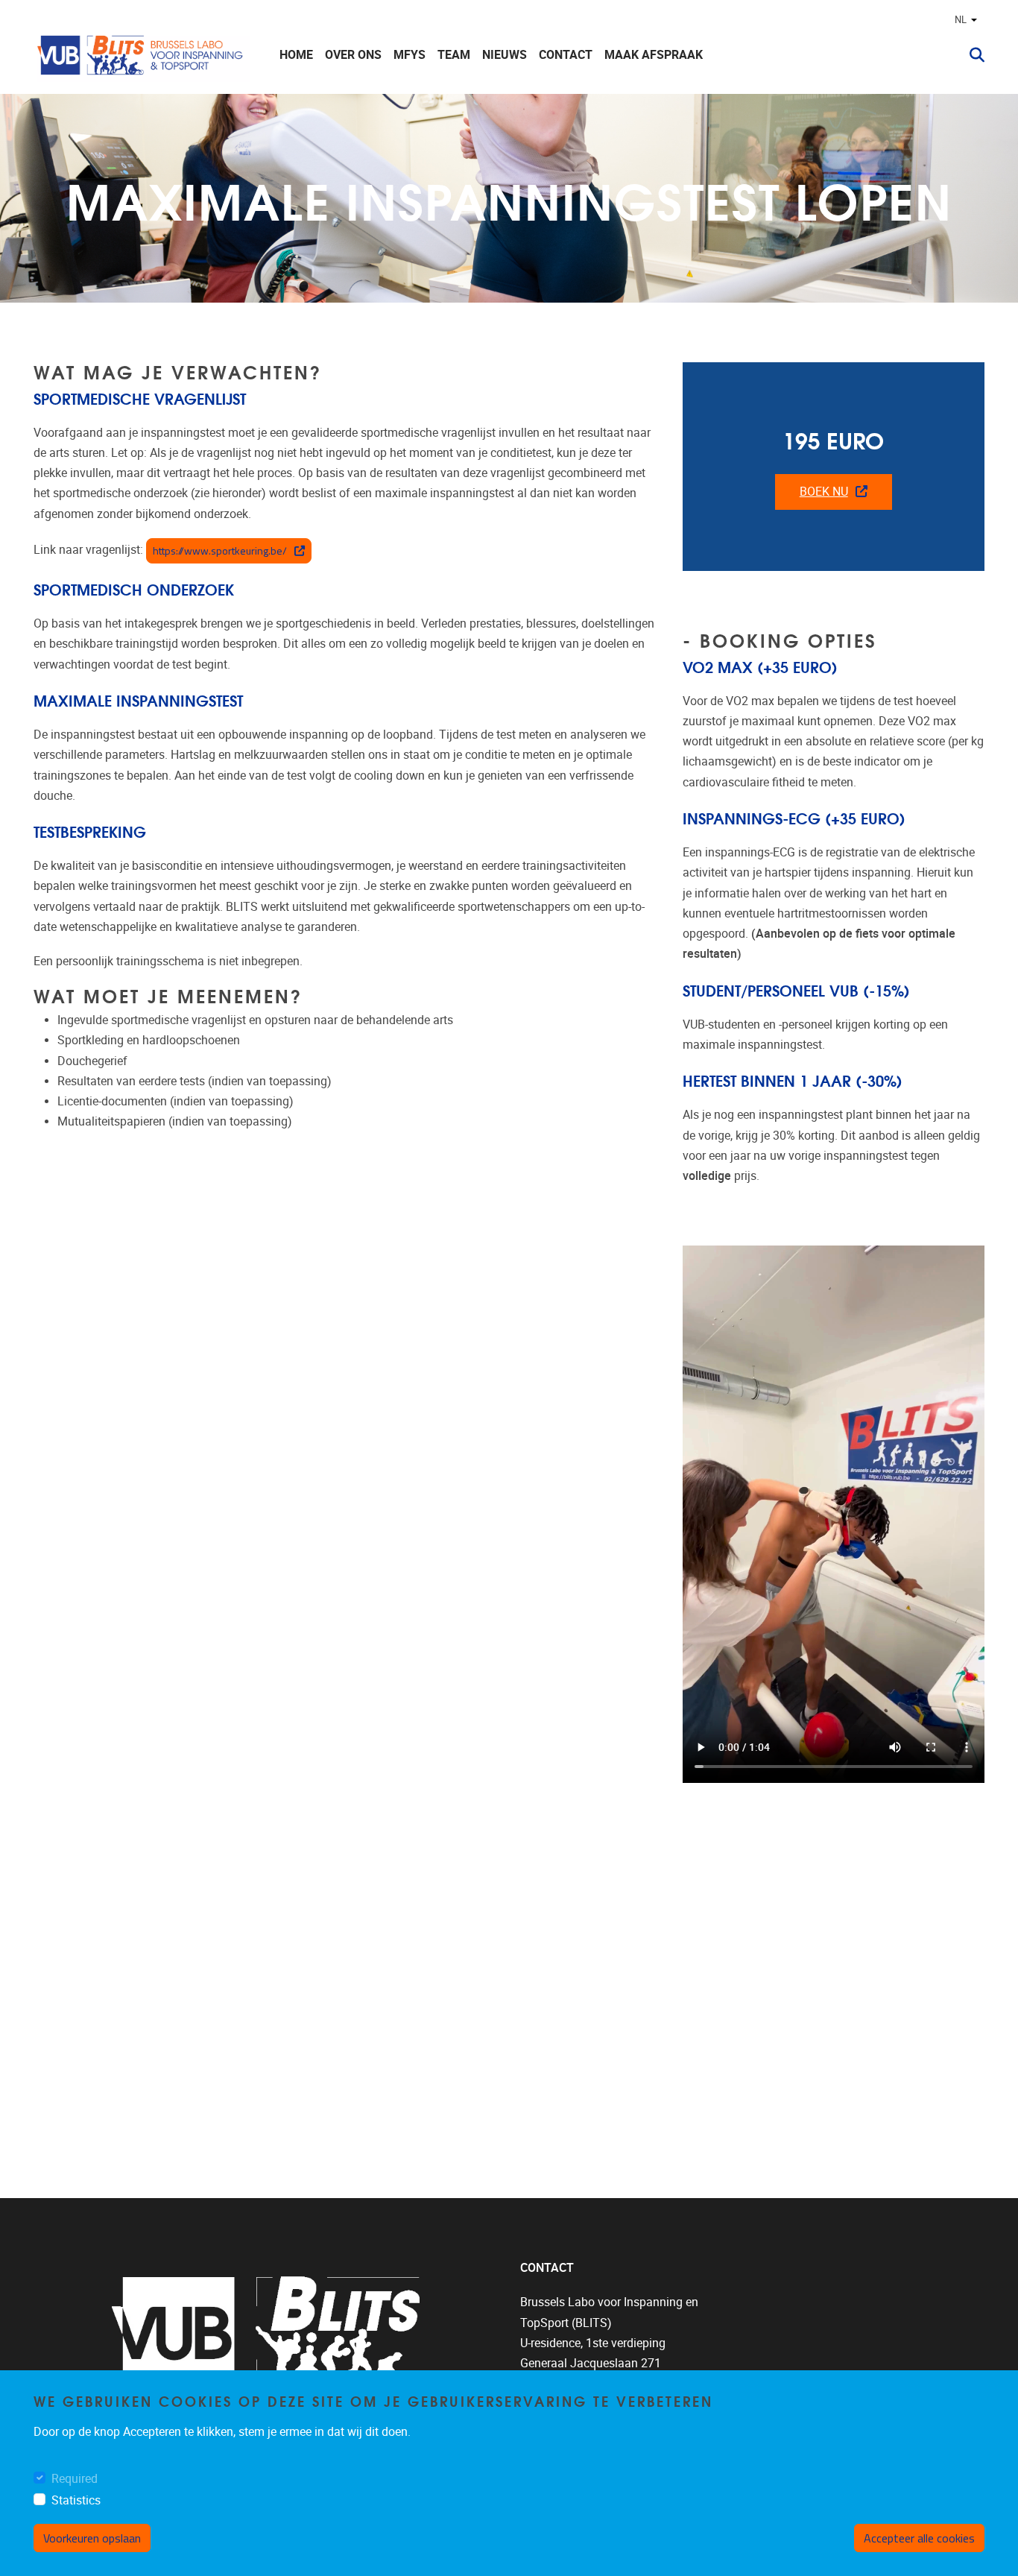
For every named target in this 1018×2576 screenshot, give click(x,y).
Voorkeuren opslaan (92, 2538)
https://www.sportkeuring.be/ (220, 550)
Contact (566, 55)
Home (296, 55)
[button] (971, 55)
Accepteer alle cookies (919, 2538)
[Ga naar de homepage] (142, 55)
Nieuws (505, 55)
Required (75, 2479)
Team (454, 55)
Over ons (353, 55)
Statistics (76, 2500)
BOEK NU (824, 492)
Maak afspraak (654, 55)
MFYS (410, 55)
